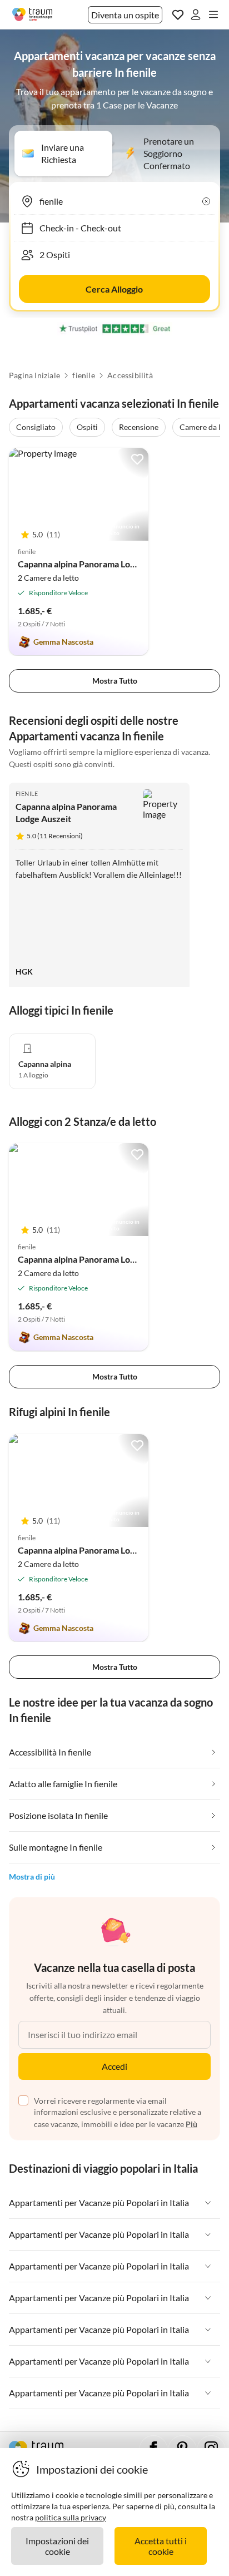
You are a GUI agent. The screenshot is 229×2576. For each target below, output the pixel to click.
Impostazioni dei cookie (57, 2546)
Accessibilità (130, 375)
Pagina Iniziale (34, 375)
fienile (83, 375)
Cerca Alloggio (114, 289)
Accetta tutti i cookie (161, 2546)
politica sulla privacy (71, 2517)
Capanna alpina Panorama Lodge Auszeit (97, 564)
